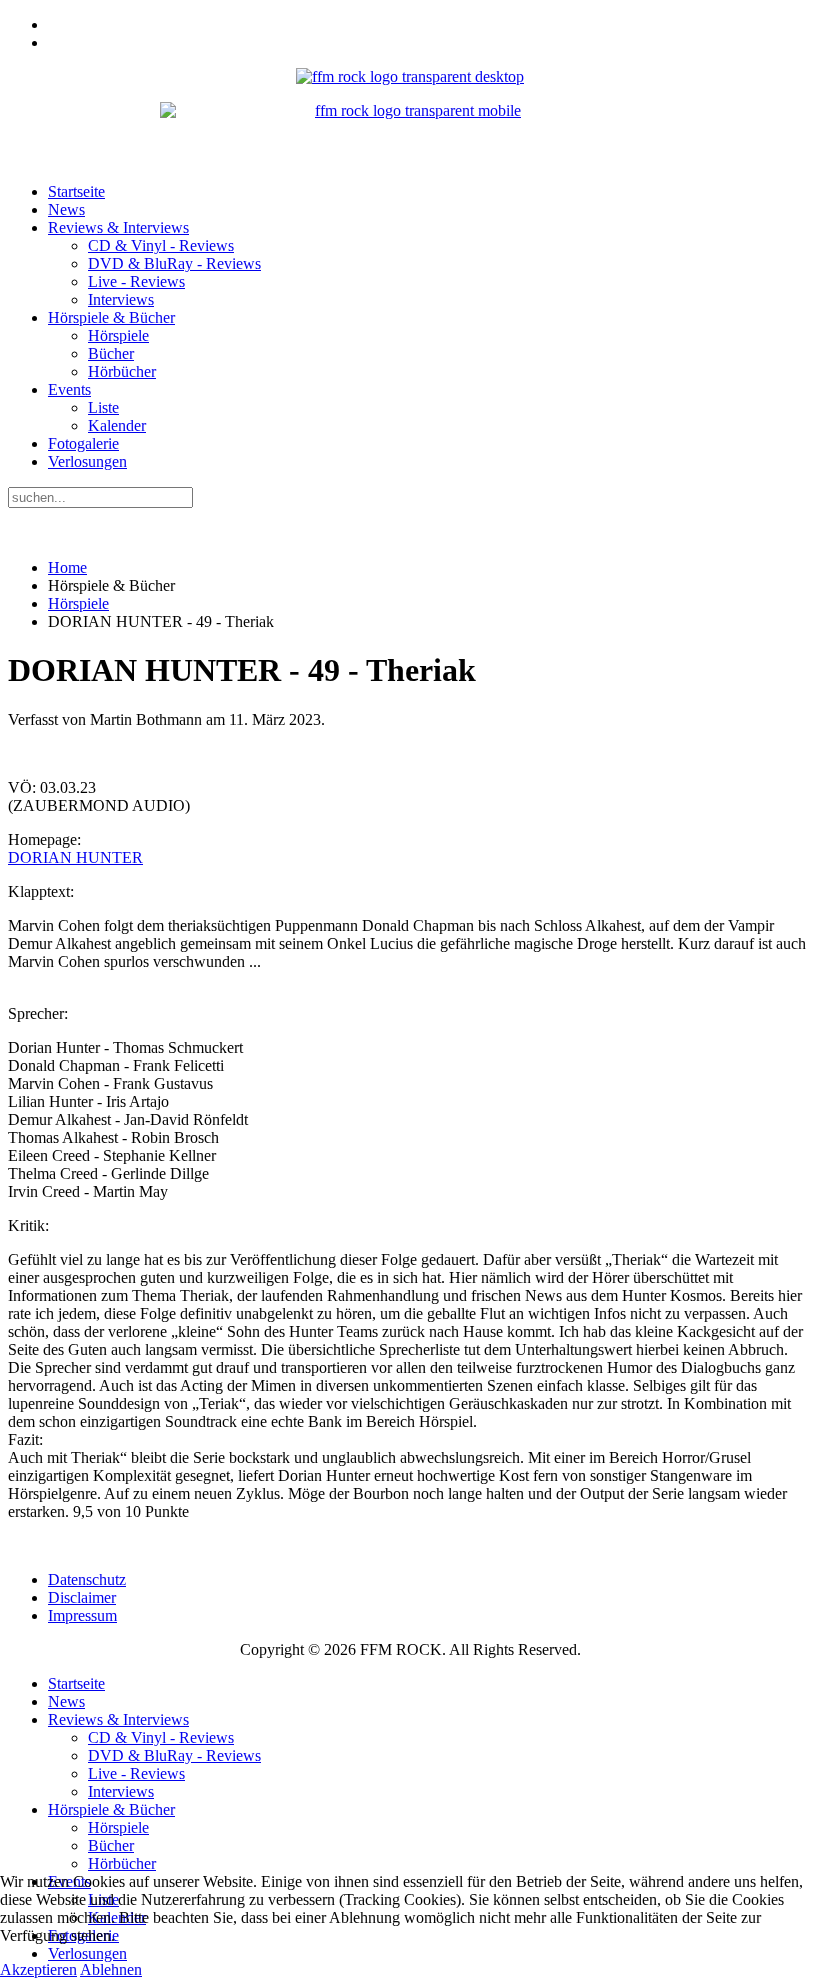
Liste (103, 407)
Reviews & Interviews (118, 227)
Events (69, 389)
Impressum (82, 1615)
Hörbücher (122, 371)
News (66, 209)
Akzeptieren (38, 1969)
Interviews (121, 299)
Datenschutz (87, 1579)
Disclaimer (82, 1597)
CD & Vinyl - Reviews (161, 245)
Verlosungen (87, 461)
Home (67, 567)
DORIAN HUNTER (75, 857)
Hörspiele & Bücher (111, 317)
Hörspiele (118, 335)
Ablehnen (111, 1969)
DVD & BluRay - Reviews (174, 263)
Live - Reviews (136, 281)
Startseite (76, 191)
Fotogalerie (83, 443)
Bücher (111, 353)
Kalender (117, 425)
